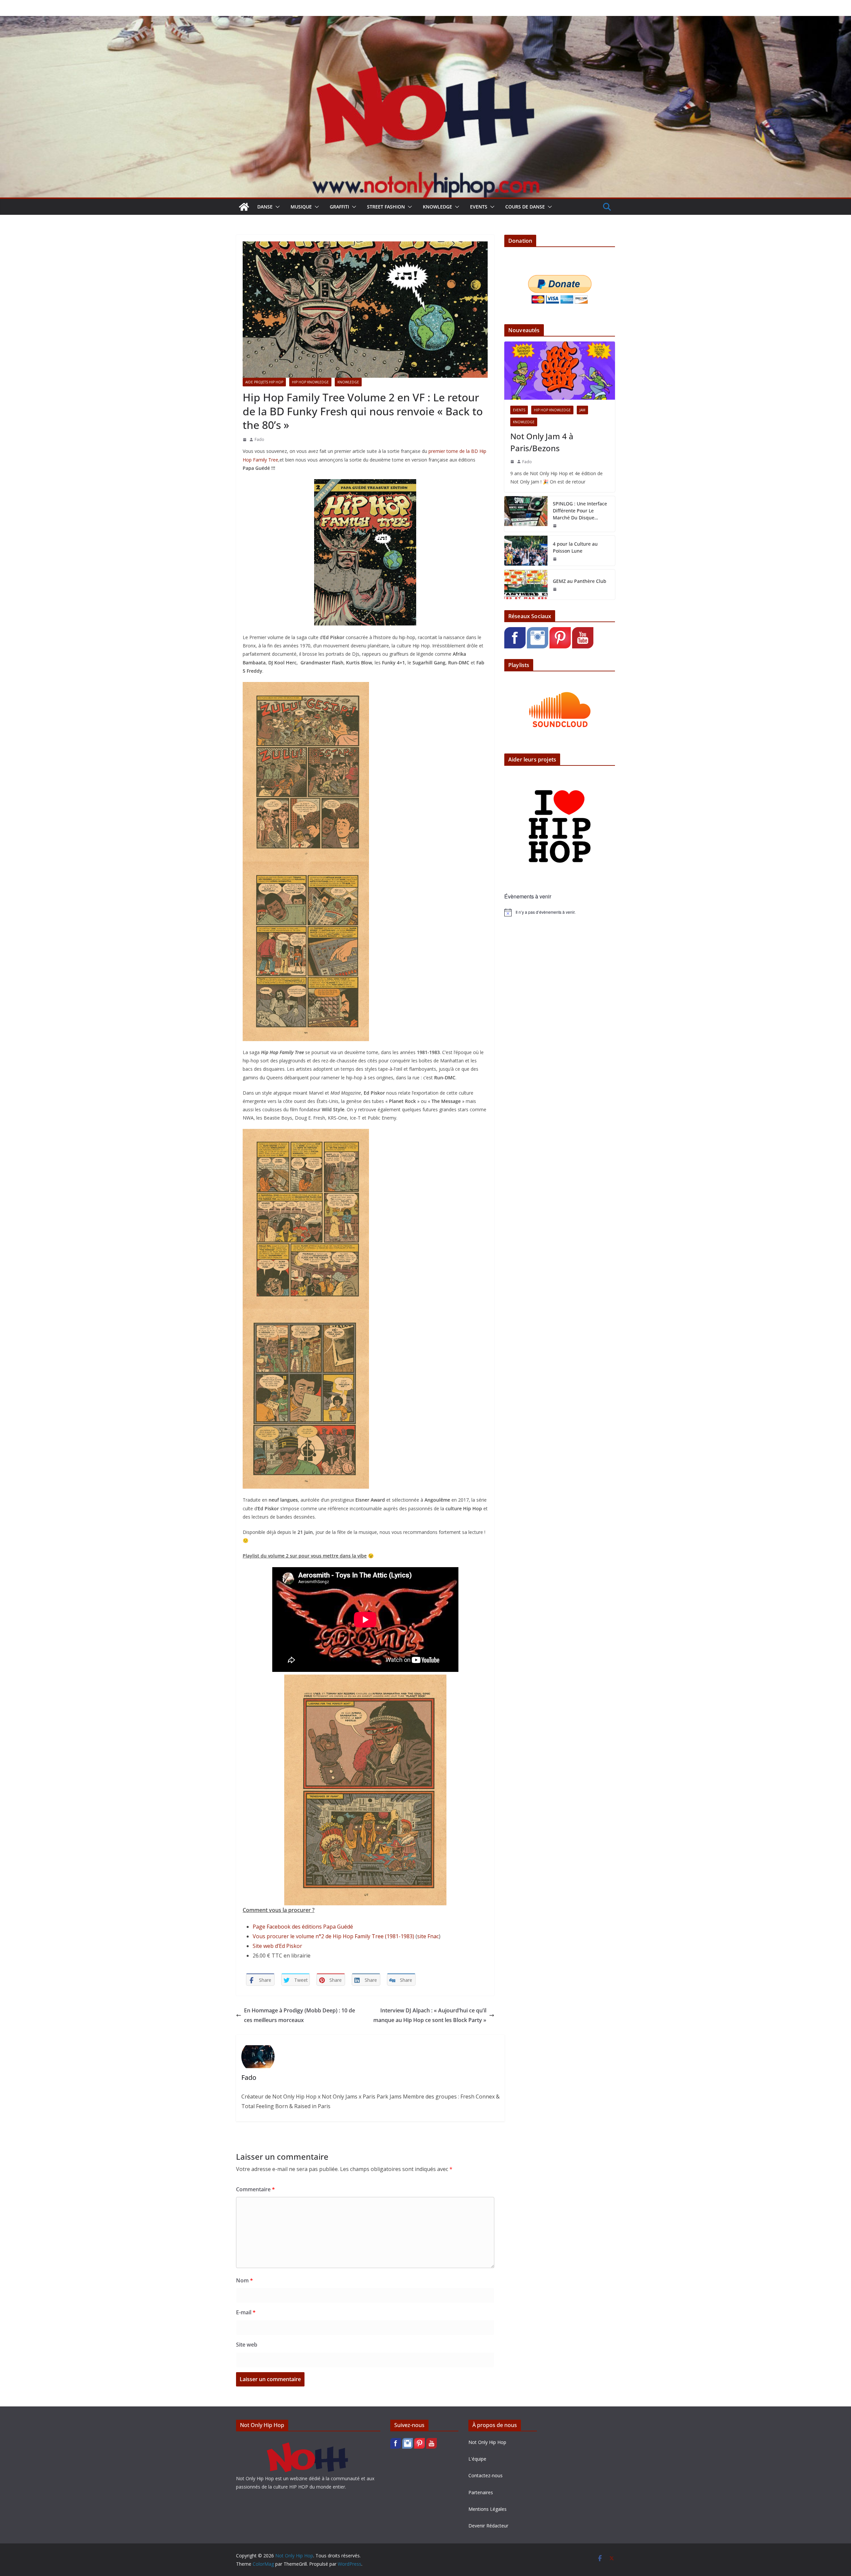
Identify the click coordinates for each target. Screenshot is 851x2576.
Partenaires (481, 2492)
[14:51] (512, 462)
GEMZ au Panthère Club (580, 581)
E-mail (246, 2312)
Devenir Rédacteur (488, 2526)
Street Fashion (386, 207)
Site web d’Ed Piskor (277, 1946)
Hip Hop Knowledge (310, 382)
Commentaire (255, 2189)
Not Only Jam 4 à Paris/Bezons (542, 442)
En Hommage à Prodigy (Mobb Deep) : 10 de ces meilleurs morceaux (300, 2015)
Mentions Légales (487, 2509)
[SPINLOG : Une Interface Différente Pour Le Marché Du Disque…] (526, 514)
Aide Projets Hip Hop (264, 382)
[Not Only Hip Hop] (425, 21)
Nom (244, 2280)
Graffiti (339, 207)
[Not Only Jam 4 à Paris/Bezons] (560, 371)
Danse (265, 207)
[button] (276, 207)
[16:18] (555, 589)
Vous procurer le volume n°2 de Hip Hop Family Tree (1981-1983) (333, 1936)
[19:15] (555, 559)
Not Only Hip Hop (487, 2442)
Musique (301, 207)
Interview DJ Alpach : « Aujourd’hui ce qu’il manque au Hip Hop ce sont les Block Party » (430, 2015)
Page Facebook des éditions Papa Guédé (303, 1927)
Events (479, 207)
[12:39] (245, 440)
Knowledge (437, 207)
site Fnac (428, 1936)
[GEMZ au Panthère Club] (526, 585)
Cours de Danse (525, 207)
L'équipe (477, 2459)
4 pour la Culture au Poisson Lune (575, 547)
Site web (247, 2345)
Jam (582, 410)
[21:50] (555, 526)
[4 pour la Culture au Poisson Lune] (526, 551)
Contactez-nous (486, 2475)
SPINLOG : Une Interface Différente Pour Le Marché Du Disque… (580, 511)
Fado (259, 439)
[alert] (560, 912)
